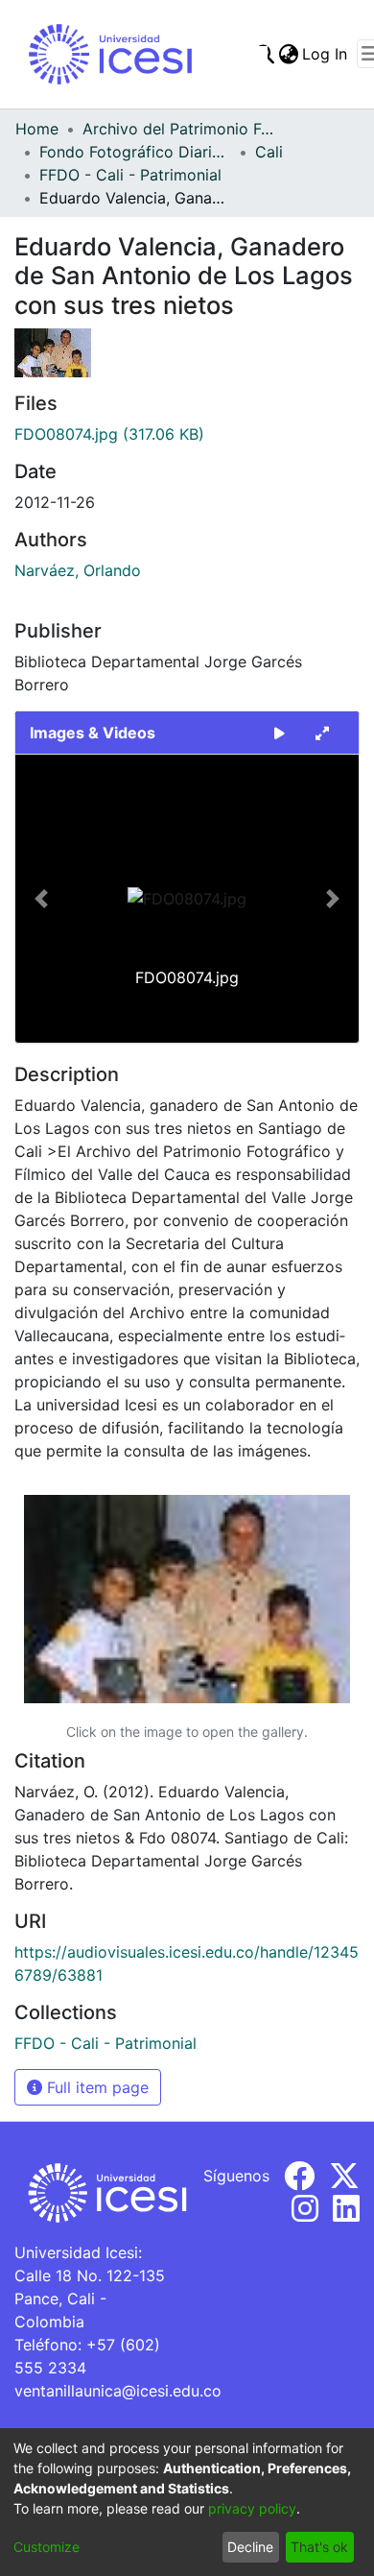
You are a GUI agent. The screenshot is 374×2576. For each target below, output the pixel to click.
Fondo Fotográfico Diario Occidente (135, 152)
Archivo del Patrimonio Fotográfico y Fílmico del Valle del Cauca (178, 129)
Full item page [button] (95, 2087)
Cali (269, 152)
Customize (47, 2547)
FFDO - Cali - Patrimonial (130, 175)
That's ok (319, 2547)
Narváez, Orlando (78, 570)
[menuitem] (288, 54)
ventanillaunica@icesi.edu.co (118, 2391)
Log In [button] (326, 54)
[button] (41, 899)
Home (37, 129)
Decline (250, 2547)
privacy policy (252, 2508)
